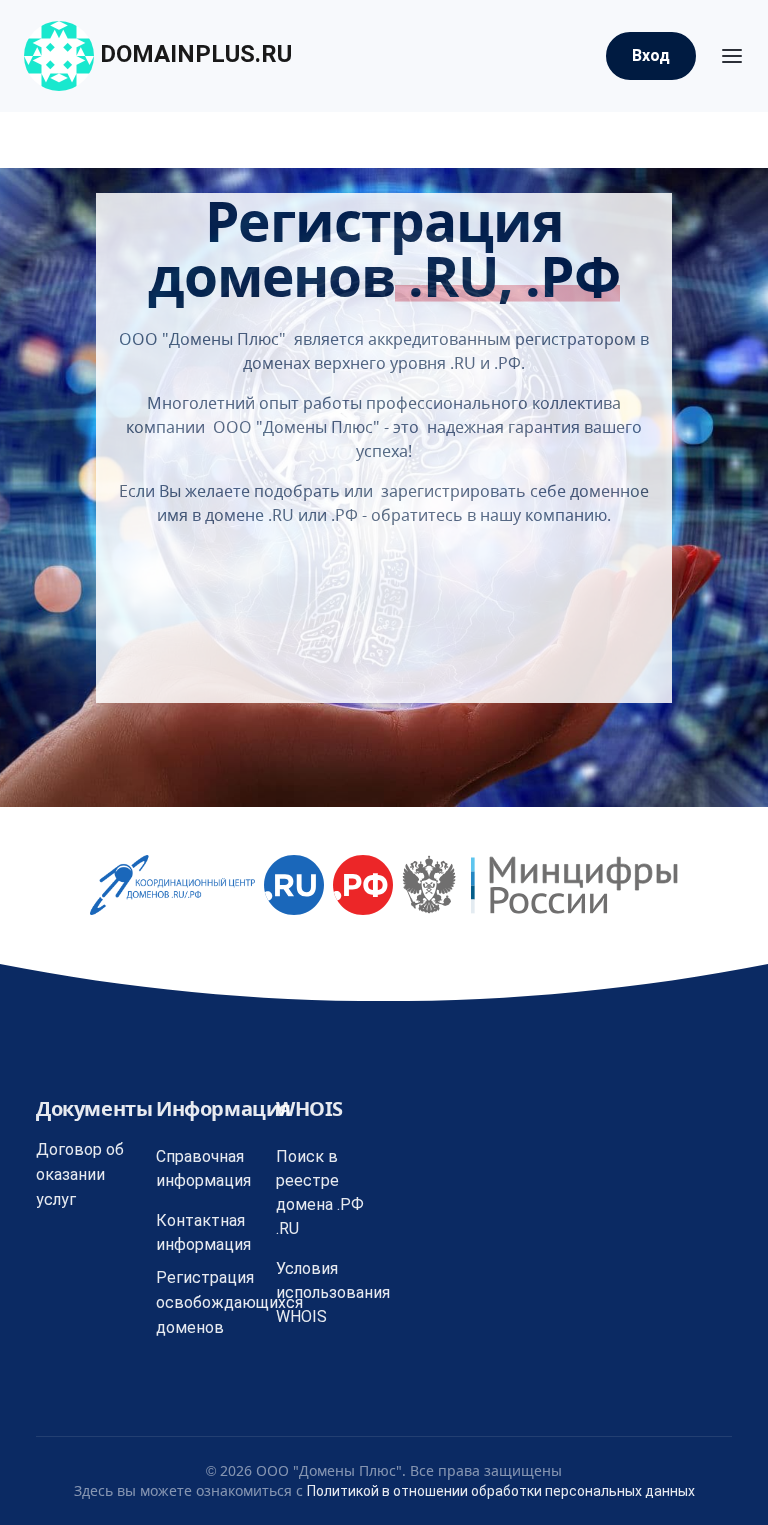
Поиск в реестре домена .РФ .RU (320, 1192)
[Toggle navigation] (732, 56)
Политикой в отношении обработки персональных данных (501, 1491)
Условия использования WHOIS (333, 1292)
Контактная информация (203, 1232)
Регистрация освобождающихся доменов (229, 1302)
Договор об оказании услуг (80, 1174)
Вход (651, 55)
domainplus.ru (193, 54)
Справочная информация (203, 1168)
